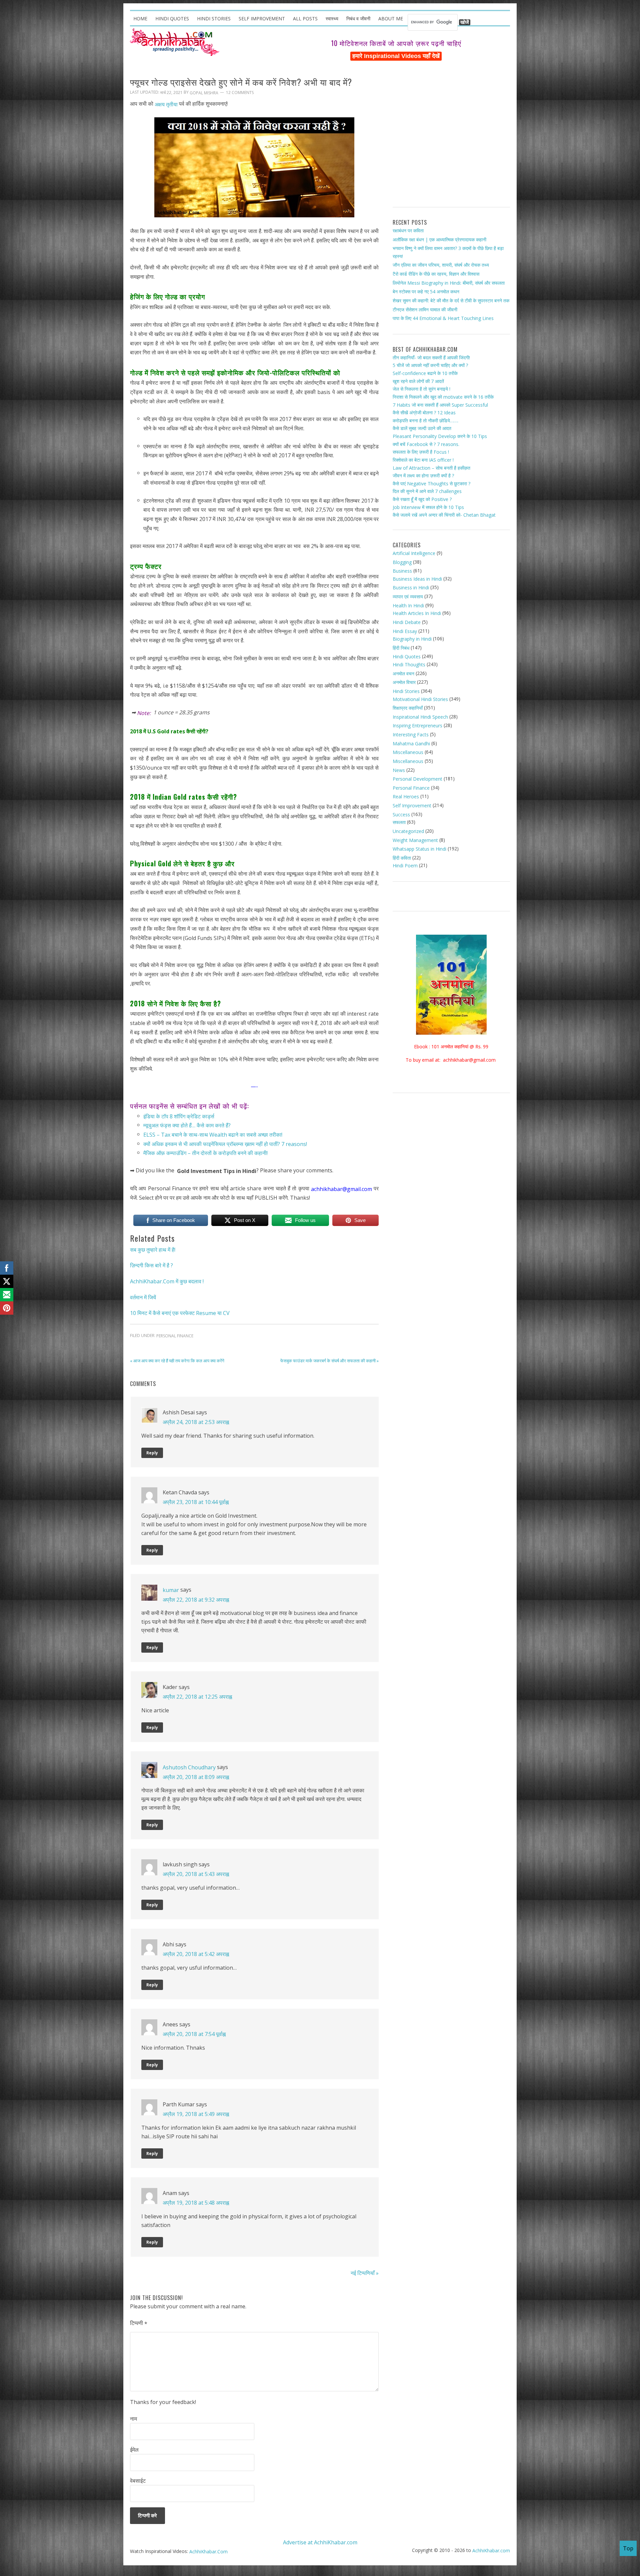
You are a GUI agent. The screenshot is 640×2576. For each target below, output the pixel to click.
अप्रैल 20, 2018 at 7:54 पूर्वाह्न (194, 2034)
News (399, 770)
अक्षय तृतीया (166, 104)
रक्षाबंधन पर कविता (408, 230)
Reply (152, 1453)
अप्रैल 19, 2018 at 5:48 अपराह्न (196, 2203)
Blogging (402, 562)
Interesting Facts (411, 734)
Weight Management (415, 840)
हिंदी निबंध (401, 648)
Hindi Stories (406, 691)
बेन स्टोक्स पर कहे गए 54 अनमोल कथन (426, 291)
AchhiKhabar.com (491, 2550)
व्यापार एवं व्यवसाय (408, 596)
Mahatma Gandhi (411, 743)
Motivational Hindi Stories (420, 699)
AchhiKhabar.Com (208, 2551)
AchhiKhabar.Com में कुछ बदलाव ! (167, 1281)
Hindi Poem (405, 865)
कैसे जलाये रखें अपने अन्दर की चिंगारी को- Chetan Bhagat (444, 515)
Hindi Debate (407, 622)
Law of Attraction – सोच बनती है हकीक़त (431, 467)
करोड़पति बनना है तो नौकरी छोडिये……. (425, 420)
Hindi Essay (405, 631)
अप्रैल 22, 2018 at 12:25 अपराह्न (197, 1697)
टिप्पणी (139, 2323)
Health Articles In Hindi (417, 613)
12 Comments (240, 93)
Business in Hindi (411, 587)
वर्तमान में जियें (143, 1297)
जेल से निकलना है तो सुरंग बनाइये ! (421, 389)
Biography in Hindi (412, 639)
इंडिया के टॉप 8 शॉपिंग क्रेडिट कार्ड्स (179, 1116)
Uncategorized (408, 831)
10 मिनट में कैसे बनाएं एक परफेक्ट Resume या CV (180, 1313)
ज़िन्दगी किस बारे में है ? (151, 1265)
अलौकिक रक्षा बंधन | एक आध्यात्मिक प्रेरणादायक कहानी (439, 239)
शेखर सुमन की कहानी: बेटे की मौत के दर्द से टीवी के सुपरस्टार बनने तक (451, 300)
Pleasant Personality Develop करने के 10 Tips (440, 436)
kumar (171, 1590)
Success (401, 814)
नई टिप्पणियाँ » (365, 2273)
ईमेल (134, 2450)
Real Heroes (406, 796)
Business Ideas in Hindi (417, 579)
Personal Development (417, 779)
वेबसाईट (138, 2481)
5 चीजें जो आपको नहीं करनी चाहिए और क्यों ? (430, 365)
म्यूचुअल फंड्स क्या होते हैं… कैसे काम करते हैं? (187, 1125)
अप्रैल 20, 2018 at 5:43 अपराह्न (196, 1874)
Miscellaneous (408, 752)
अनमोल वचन (403, 673)
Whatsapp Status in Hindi (419, 849)
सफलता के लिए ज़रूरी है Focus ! (421, 452)
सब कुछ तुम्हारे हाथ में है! (153, 1249)
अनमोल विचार (404, 682)
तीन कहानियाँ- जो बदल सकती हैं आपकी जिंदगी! (431, 357)
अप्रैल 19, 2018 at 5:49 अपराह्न (196, 2114)
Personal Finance (175, 1336)
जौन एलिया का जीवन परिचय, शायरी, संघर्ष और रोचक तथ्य (441, 265)
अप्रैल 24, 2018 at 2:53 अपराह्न (196, 1422)
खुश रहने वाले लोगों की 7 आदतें (418, 381)
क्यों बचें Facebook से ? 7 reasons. (426, 444)
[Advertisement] (451, 137)
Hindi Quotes (407, 656)
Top (628, 2548)
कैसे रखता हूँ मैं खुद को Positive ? (422, 499)
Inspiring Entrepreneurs (417, 725)
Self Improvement (412, 805)
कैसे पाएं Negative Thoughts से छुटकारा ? (431, 483)
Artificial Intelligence (414, 553)
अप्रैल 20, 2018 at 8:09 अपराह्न (196, 1777)
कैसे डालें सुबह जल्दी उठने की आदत (422, 428)
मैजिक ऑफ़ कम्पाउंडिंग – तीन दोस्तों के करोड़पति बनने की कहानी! (205, 1153)
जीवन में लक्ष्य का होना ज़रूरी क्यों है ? (423, 475)
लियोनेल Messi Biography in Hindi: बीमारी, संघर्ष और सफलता (449, 283)
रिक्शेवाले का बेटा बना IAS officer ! (423, 460)
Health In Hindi (408, 605)
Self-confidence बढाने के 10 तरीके (425, 373)
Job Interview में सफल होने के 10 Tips (428, 507)
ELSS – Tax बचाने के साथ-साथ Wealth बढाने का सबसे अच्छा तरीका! (213, 1135)
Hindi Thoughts (409, 664)
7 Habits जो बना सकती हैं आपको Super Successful (440, 404)
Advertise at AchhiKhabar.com (320, 2542)
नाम (133, 2419)
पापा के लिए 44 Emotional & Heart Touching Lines (443, 318)
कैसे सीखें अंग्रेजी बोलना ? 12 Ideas (424, 412)
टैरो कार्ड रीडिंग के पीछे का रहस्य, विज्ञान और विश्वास (436, 274)
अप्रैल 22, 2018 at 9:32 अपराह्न (196, 1599)
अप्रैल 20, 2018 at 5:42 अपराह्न (196, 1954)
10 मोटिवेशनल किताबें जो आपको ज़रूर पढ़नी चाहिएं (396, 43)
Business (402, 571)
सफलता (399, 822)
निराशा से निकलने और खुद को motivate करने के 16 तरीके (443, 397)
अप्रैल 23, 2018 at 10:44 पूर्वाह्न (196, 1502)
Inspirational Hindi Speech (420, 717)
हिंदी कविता (402, 858)
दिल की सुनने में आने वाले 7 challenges (427, 491)
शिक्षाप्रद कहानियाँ (408, 708)
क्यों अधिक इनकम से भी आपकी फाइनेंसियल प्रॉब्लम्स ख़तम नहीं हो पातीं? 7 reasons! (225, 1144)
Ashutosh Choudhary (189, 1767)
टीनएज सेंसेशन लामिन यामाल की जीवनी (425, 309)
